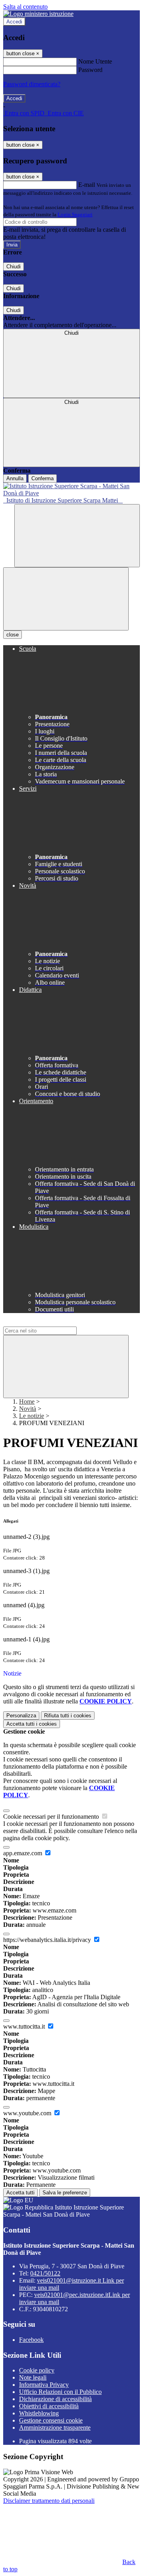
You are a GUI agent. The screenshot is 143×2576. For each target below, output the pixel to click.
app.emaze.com (23, 1853)
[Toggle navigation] (66, 599)
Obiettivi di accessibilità (49, 2406)
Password (90, 70)
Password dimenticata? (32, 84)
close (13, 635)
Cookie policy (37, 2370)
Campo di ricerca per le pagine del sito (51, 1323)
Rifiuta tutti (68, 1716)
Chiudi (14, 267)
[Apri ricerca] (77, 536)
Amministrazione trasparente (55, 2428)
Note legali (33, 2377)
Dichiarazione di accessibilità (55, 2399)
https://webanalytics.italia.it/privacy (48, 1940)
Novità (28, 1409)
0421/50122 (45, 2273)
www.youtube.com (28, 2113)
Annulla (15, 478)
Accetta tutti (32, 1724)
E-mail (87, 185)
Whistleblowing (39, 2413)
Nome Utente (95, 61)
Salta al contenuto (25, 7)
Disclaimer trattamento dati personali (49, 2501)
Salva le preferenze (65, 2193)
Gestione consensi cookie (51, 2420)
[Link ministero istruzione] (38, 14)
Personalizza (21, 1716)
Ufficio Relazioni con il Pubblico (60, 2392)
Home (27, 1401)
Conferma (43, 478)
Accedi (14, 22)
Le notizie (32, 1416)
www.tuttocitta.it (25, 2026)
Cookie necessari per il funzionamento (52, 1817)
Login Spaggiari (75, 214)
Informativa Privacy (44, 2385)
